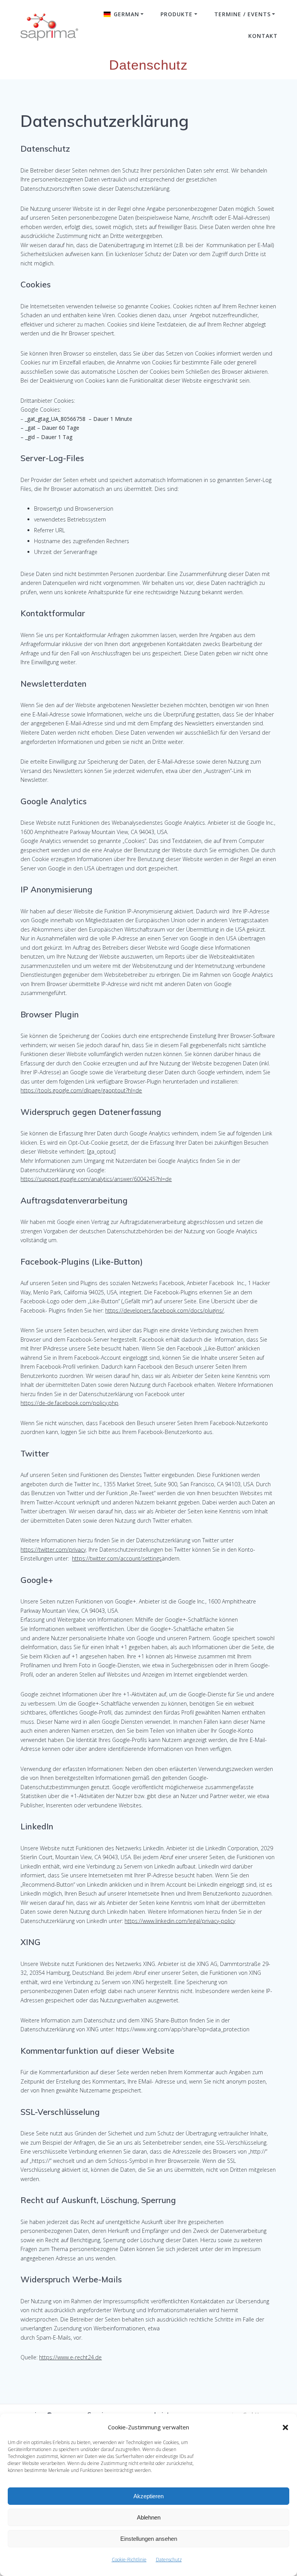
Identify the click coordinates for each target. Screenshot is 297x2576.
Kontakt (263, 36)
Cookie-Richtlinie (129, 2560)
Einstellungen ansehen (149, 2539)
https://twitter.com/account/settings (117, 1558)
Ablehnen (149, 2517)
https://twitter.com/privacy (53, 1550)
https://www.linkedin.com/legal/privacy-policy (180, 1921)
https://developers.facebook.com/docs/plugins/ (165, 1310)
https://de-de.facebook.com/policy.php (69, 1403)
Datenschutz (169, 2560)
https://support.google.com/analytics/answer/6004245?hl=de (96, 1179)
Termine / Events (242, 14)
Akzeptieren (148, 2496)
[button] (285, 2427)
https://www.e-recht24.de (70, 2357)
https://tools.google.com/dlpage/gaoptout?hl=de (81, 1090)
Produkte (177, 14)
